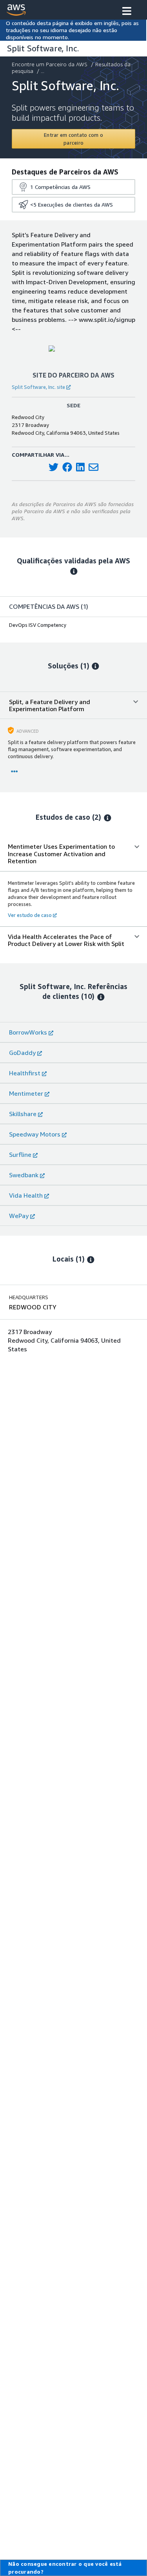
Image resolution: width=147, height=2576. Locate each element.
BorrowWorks (28, 1032)
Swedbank (24, 1175)
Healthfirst (25, 1073)
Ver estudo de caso (30, 915)
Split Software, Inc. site (38, 387)
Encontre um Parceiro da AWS (50, 64)
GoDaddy (22, 1053)
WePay (19, 1216)
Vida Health (26, 1195)
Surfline (20, 1155)
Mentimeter (26, 1093)
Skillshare (23, 1114)
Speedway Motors (35, 1134)
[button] (127, 12)
